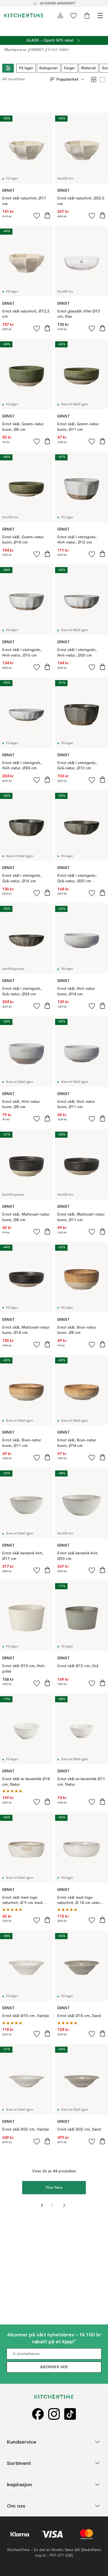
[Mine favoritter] (74, 16)
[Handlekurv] (87, 16)
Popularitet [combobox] (68, 79)
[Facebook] (38, 2414)
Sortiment (19, 2463)
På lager (26, 68)
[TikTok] (70, 2414)
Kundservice (22, 2442)
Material (88, 68)
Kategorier (49, 68)
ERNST (38, 50)
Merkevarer (16, 50)
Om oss (16, 2505)
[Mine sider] (60, 16)
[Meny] (100, 16)
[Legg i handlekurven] (47, 215)
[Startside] (24, 16)
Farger (70, 68)
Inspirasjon (19, 2484)
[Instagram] (54, 2414)
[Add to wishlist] (37, 216)
